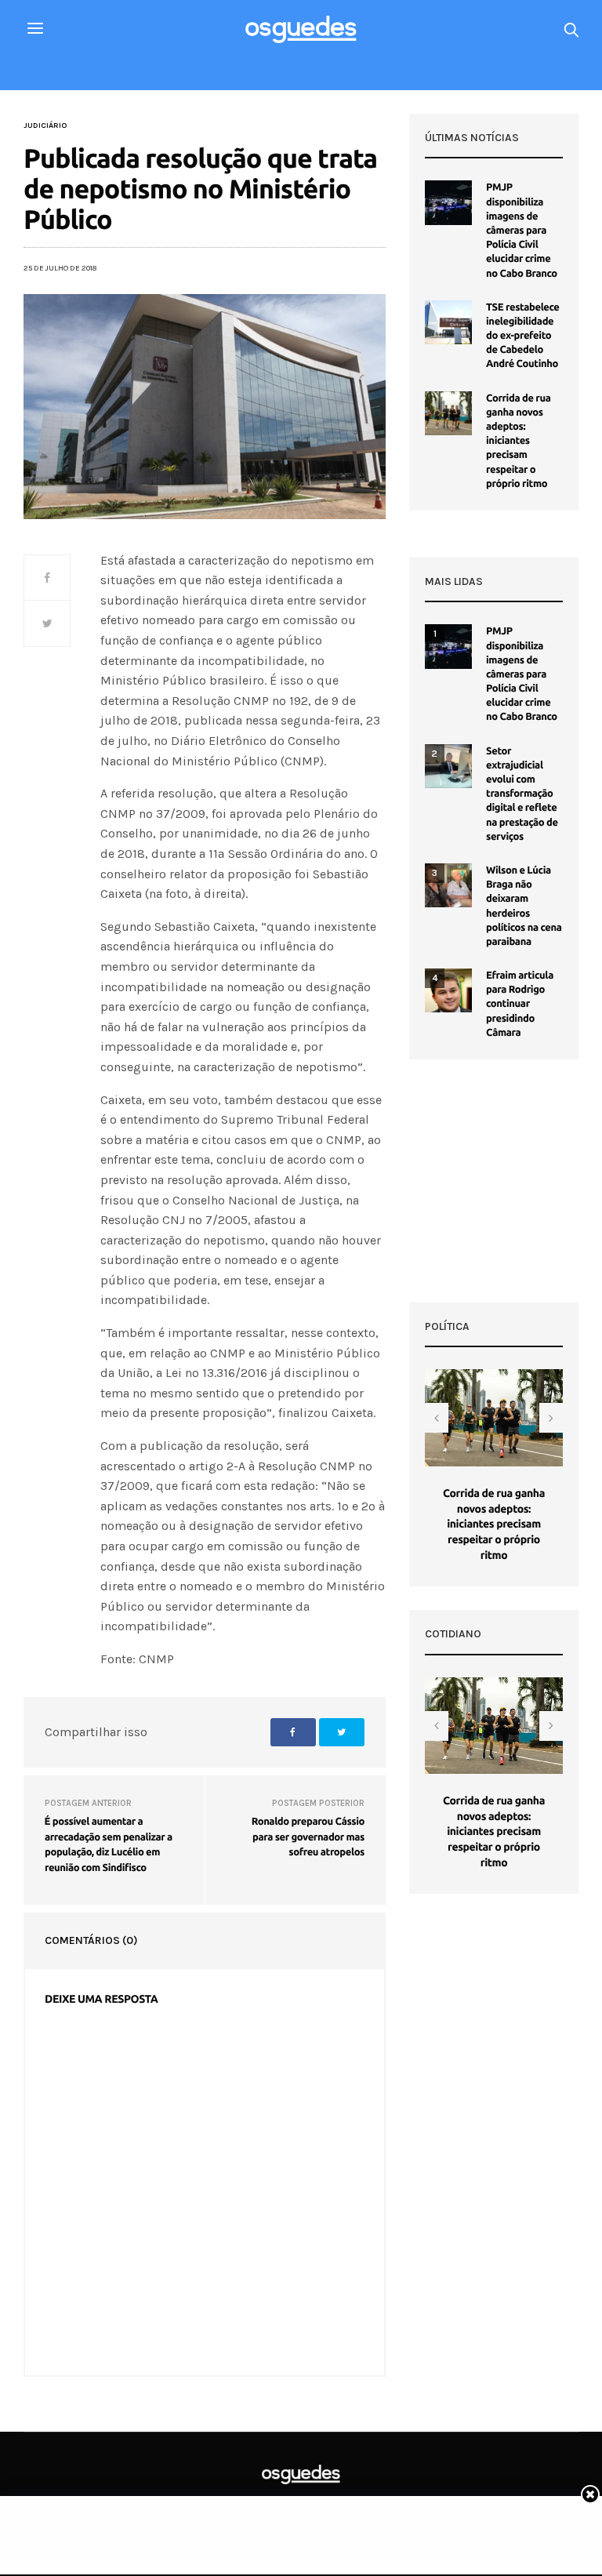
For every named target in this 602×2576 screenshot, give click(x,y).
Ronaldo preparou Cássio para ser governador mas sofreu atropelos (308, 1837)
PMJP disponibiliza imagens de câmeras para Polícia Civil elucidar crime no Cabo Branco (522, 230)
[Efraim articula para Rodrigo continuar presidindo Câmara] (448, 990)
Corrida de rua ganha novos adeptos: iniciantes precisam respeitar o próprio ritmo (519, 441)
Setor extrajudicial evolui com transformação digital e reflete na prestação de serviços (522, 794)
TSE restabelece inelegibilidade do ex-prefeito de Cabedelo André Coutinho (523, 336)
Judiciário (45, 125)
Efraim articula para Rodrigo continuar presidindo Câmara (520, 1004)
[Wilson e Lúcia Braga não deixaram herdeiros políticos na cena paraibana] (448, 885)
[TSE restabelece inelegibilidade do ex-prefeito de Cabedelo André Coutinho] (448, 322)
